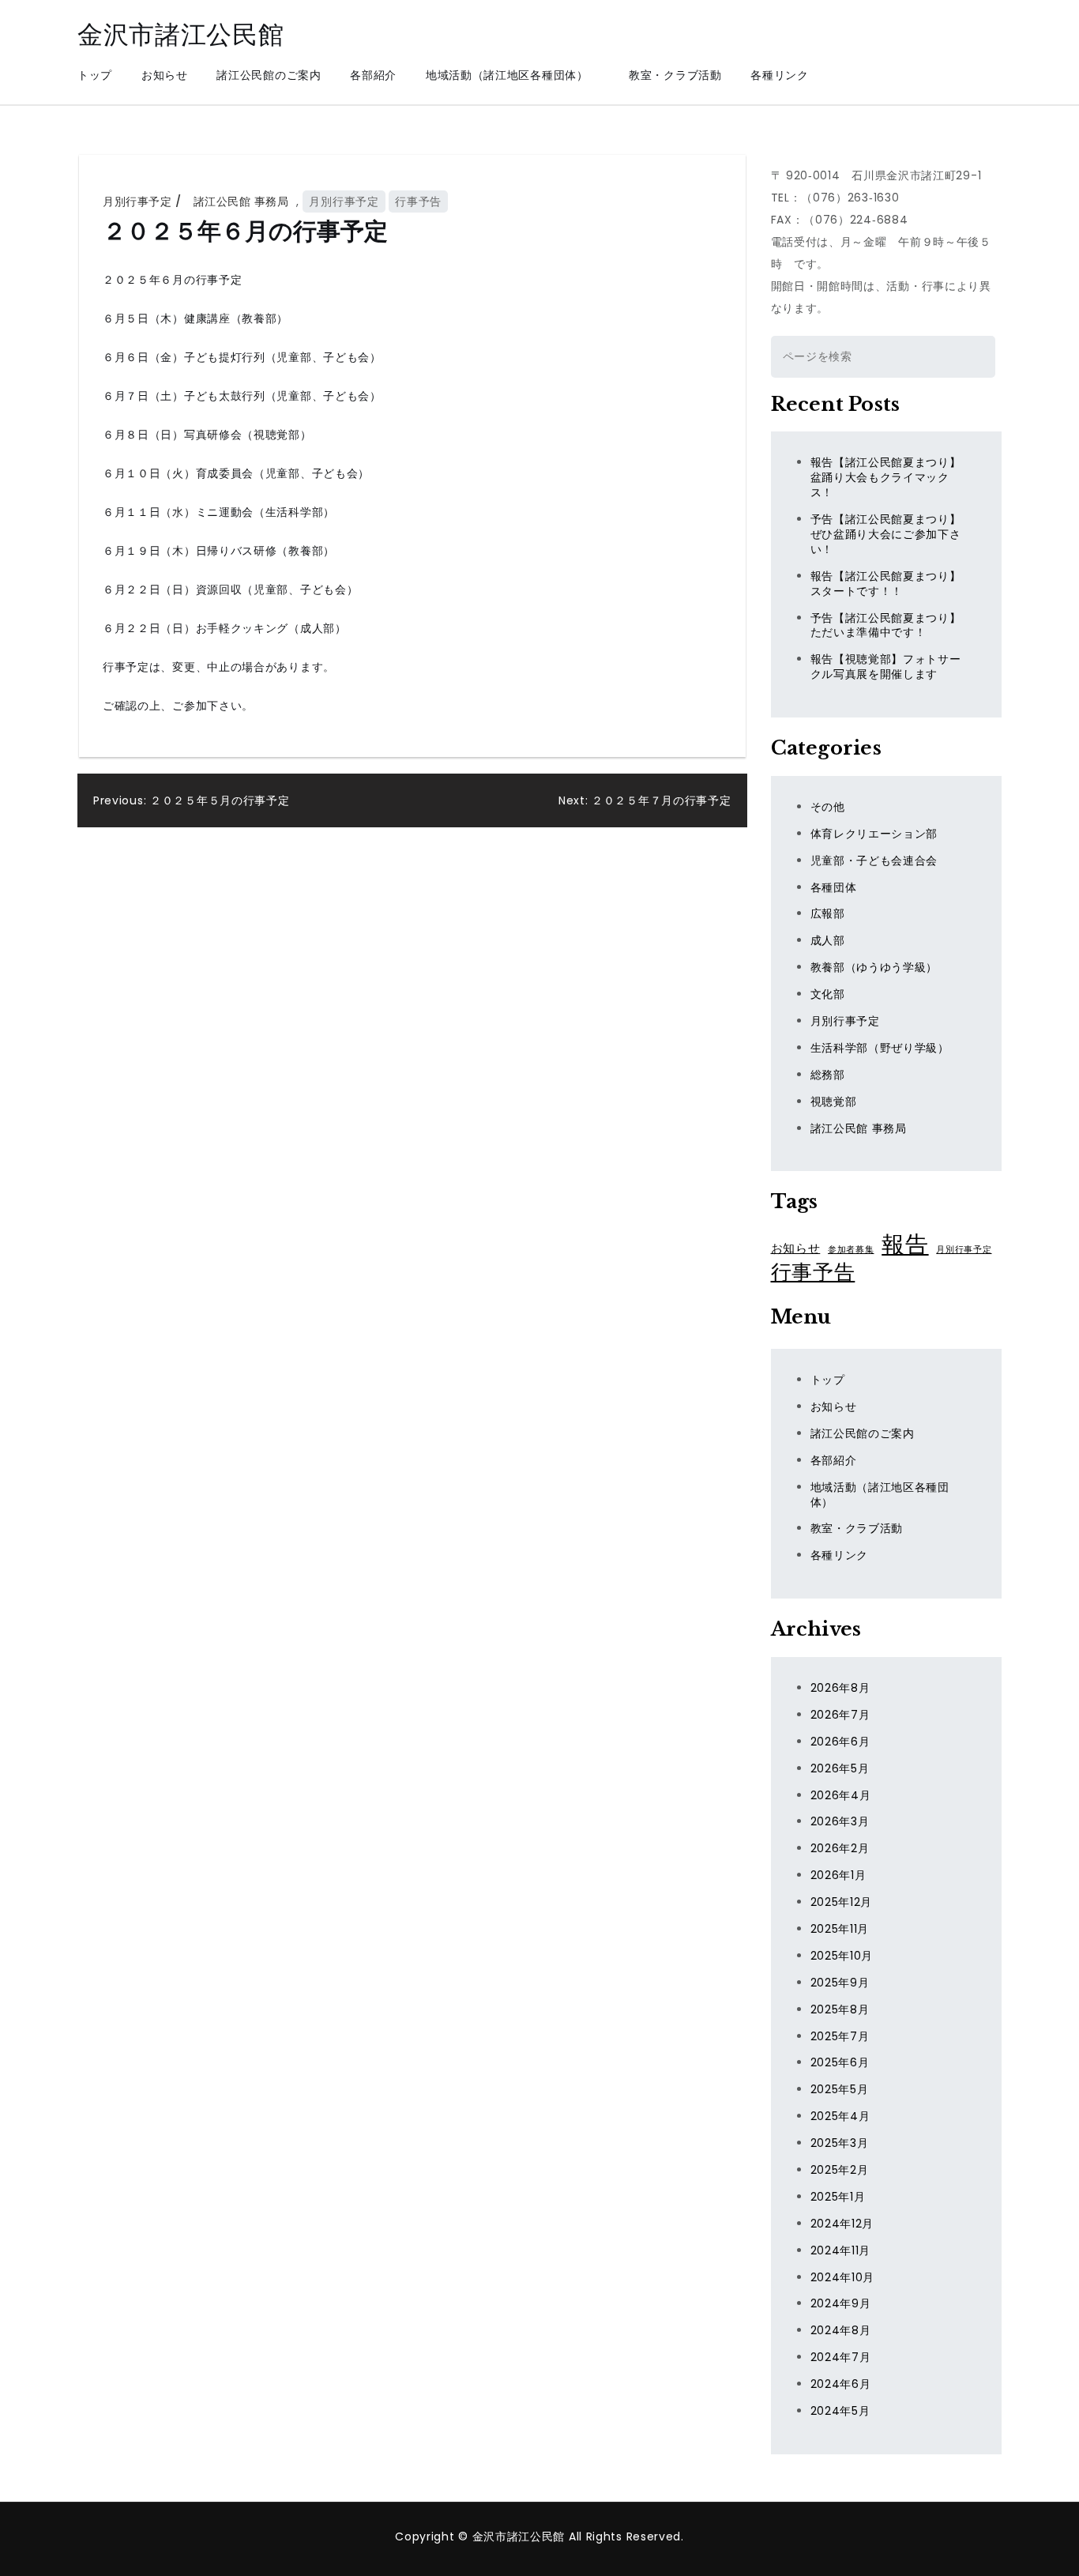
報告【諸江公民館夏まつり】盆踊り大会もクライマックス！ (886, 477)
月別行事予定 (137, 201)
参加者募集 (851, 1250)
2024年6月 (841, 2384)
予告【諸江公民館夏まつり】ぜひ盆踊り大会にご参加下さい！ (886, 534)
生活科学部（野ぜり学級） (880, 1048)
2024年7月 (841, 2357)
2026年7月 (840, 1715)
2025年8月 (840, 2009)
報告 (905, 1245)
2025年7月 (840, 2036)
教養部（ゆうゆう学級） (874, 967)
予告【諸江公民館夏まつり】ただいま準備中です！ (886, 625)
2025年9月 (840, 1983)
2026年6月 (840, 1742)
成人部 (828, 940)
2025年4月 (840, 2116)
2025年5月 (840, 2089)
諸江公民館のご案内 (269, 75)
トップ (95, 75)
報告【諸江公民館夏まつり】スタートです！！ (886, 584)
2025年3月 (840, 2143)
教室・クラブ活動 (675, 75)
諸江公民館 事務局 (241, 201)
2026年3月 (840, 1821)
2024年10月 (843, 2277)
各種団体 (834, 887)
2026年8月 (840, 1688)
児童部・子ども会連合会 (874, 861)
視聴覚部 (834, 1102)
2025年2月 (840, 2170)
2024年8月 (841, 2330)
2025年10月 (842, 1956)
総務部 (828, 1075)
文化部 (828, 994)
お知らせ (165, 75)
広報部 (828, 913)
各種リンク (780, 75)
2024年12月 (842, 2224)
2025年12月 (842, 1902)
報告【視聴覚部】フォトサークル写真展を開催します (886, 667)
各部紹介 (373, 75)
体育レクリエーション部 (874, 834)
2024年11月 (841, 2250)
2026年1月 (838, 1875)
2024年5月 (840, 2411)
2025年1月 (838, 2197)
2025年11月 (840, 1929)
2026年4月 (841, 1795)
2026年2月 (840, 1848)
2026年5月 (840, 1768)
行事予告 (418, 201)
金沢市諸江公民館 (181, 34)
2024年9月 (841, 2303)
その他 (828, 807)
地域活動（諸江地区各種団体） (513, 75)
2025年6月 (840, 2062)
